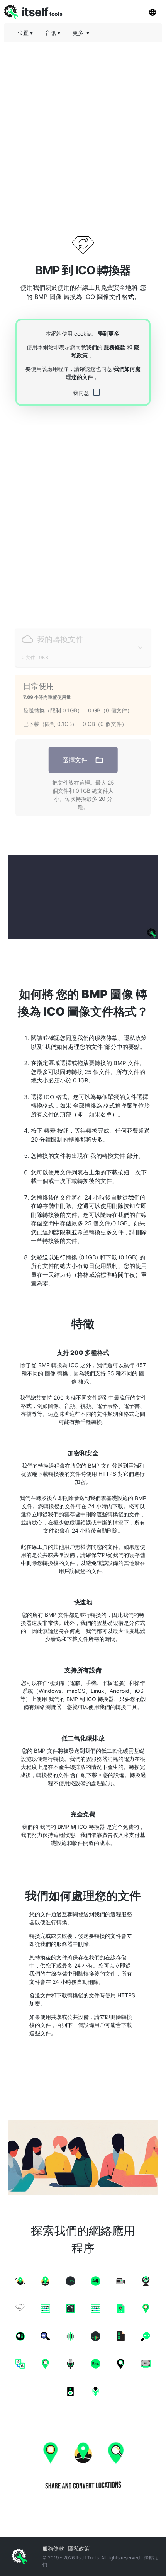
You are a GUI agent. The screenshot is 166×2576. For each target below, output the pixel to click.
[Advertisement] (83, 131)
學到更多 (108, 334)
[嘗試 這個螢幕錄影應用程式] (83, 897)
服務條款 (115, 347)
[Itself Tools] (83, 2464)
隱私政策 (79, 2548)
